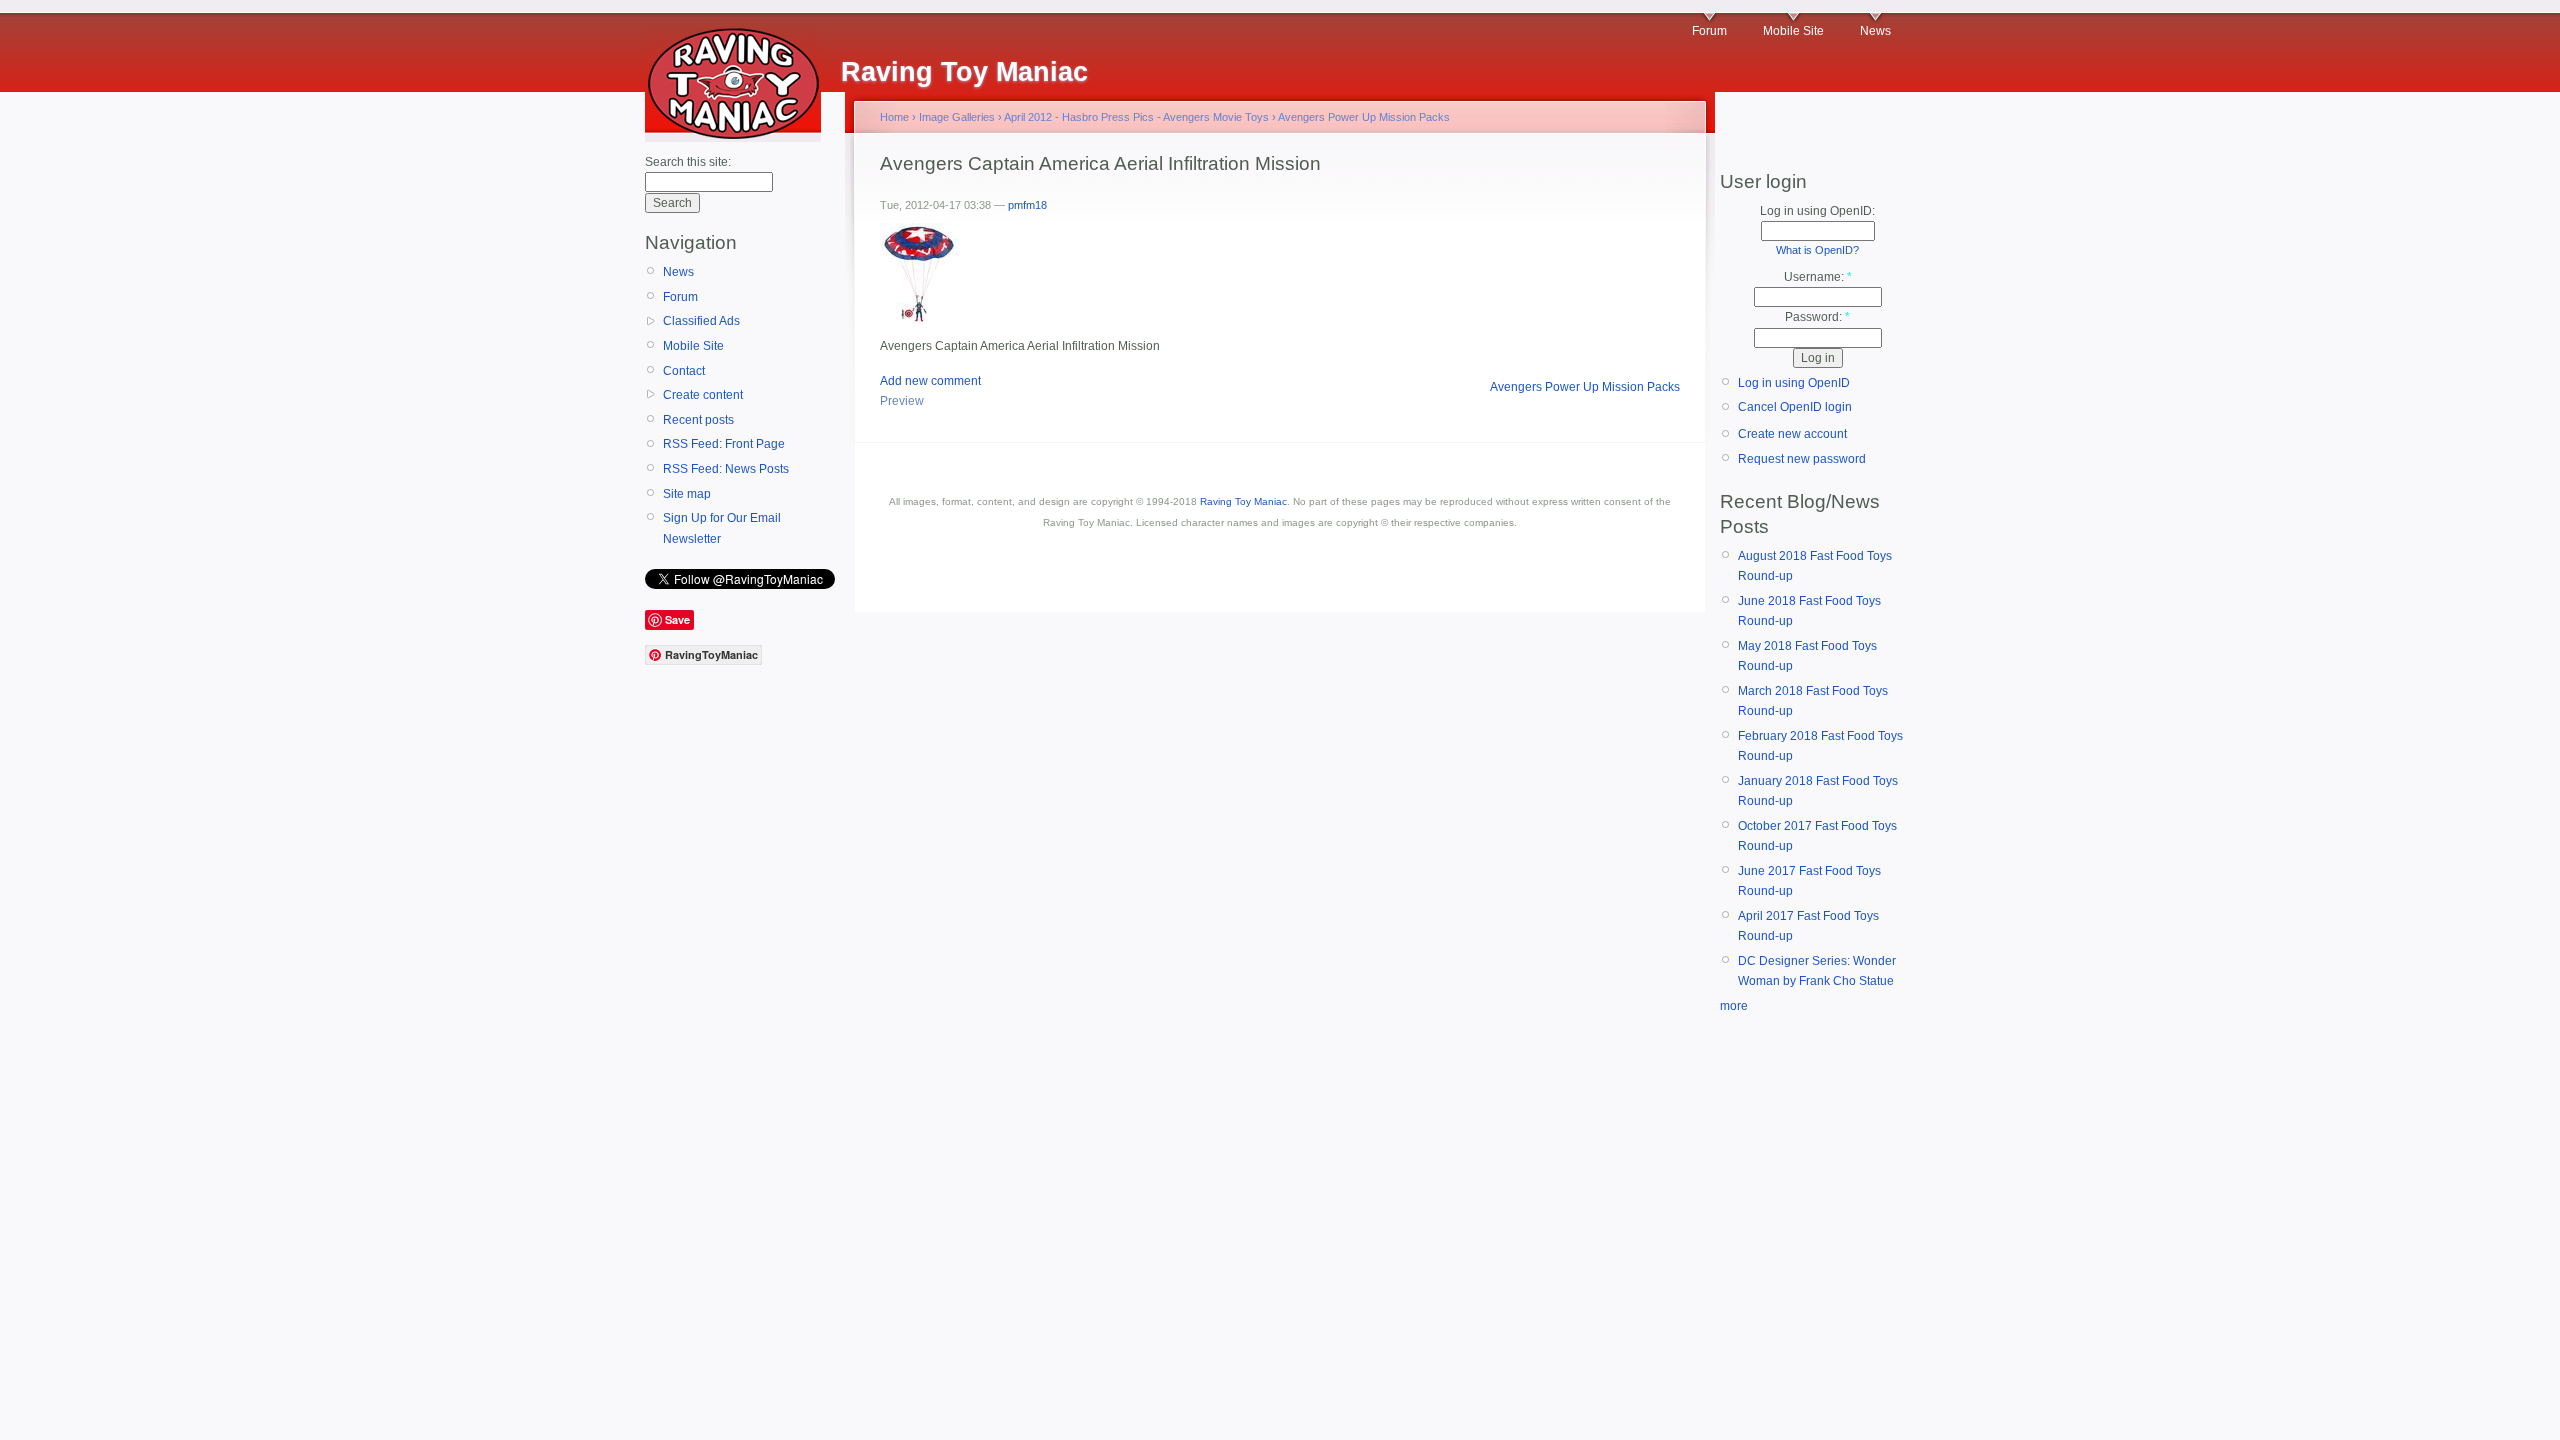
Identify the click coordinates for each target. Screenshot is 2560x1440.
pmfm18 (1027, 205)
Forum (1709, 31)
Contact (684, 371)
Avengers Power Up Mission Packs (1364, 117)
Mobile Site (1793, 31)
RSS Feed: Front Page (724, 444)
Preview (902, 401)
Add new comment (930, 381)
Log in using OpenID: (1817, 211)
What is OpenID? (1817, 250)
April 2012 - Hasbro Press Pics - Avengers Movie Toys (1136, 117)
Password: (1817, 317)
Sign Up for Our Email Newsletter (722, 528)
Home (894, 117)
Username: (1818, 277)
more (1734, 1006)
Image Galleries (957, 117)
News (1875, 31)
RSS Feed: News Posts (726, 469)
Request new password (1802, 459)
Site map (687, 494)
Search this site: (688, 162)
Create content (703, 395)
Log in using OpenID (1794, 383)
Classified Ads (701, 321)
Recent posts (698, 420)
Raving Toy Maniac (1243, 501)
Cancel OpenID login (1795, 407)
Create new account (1792, 434)
